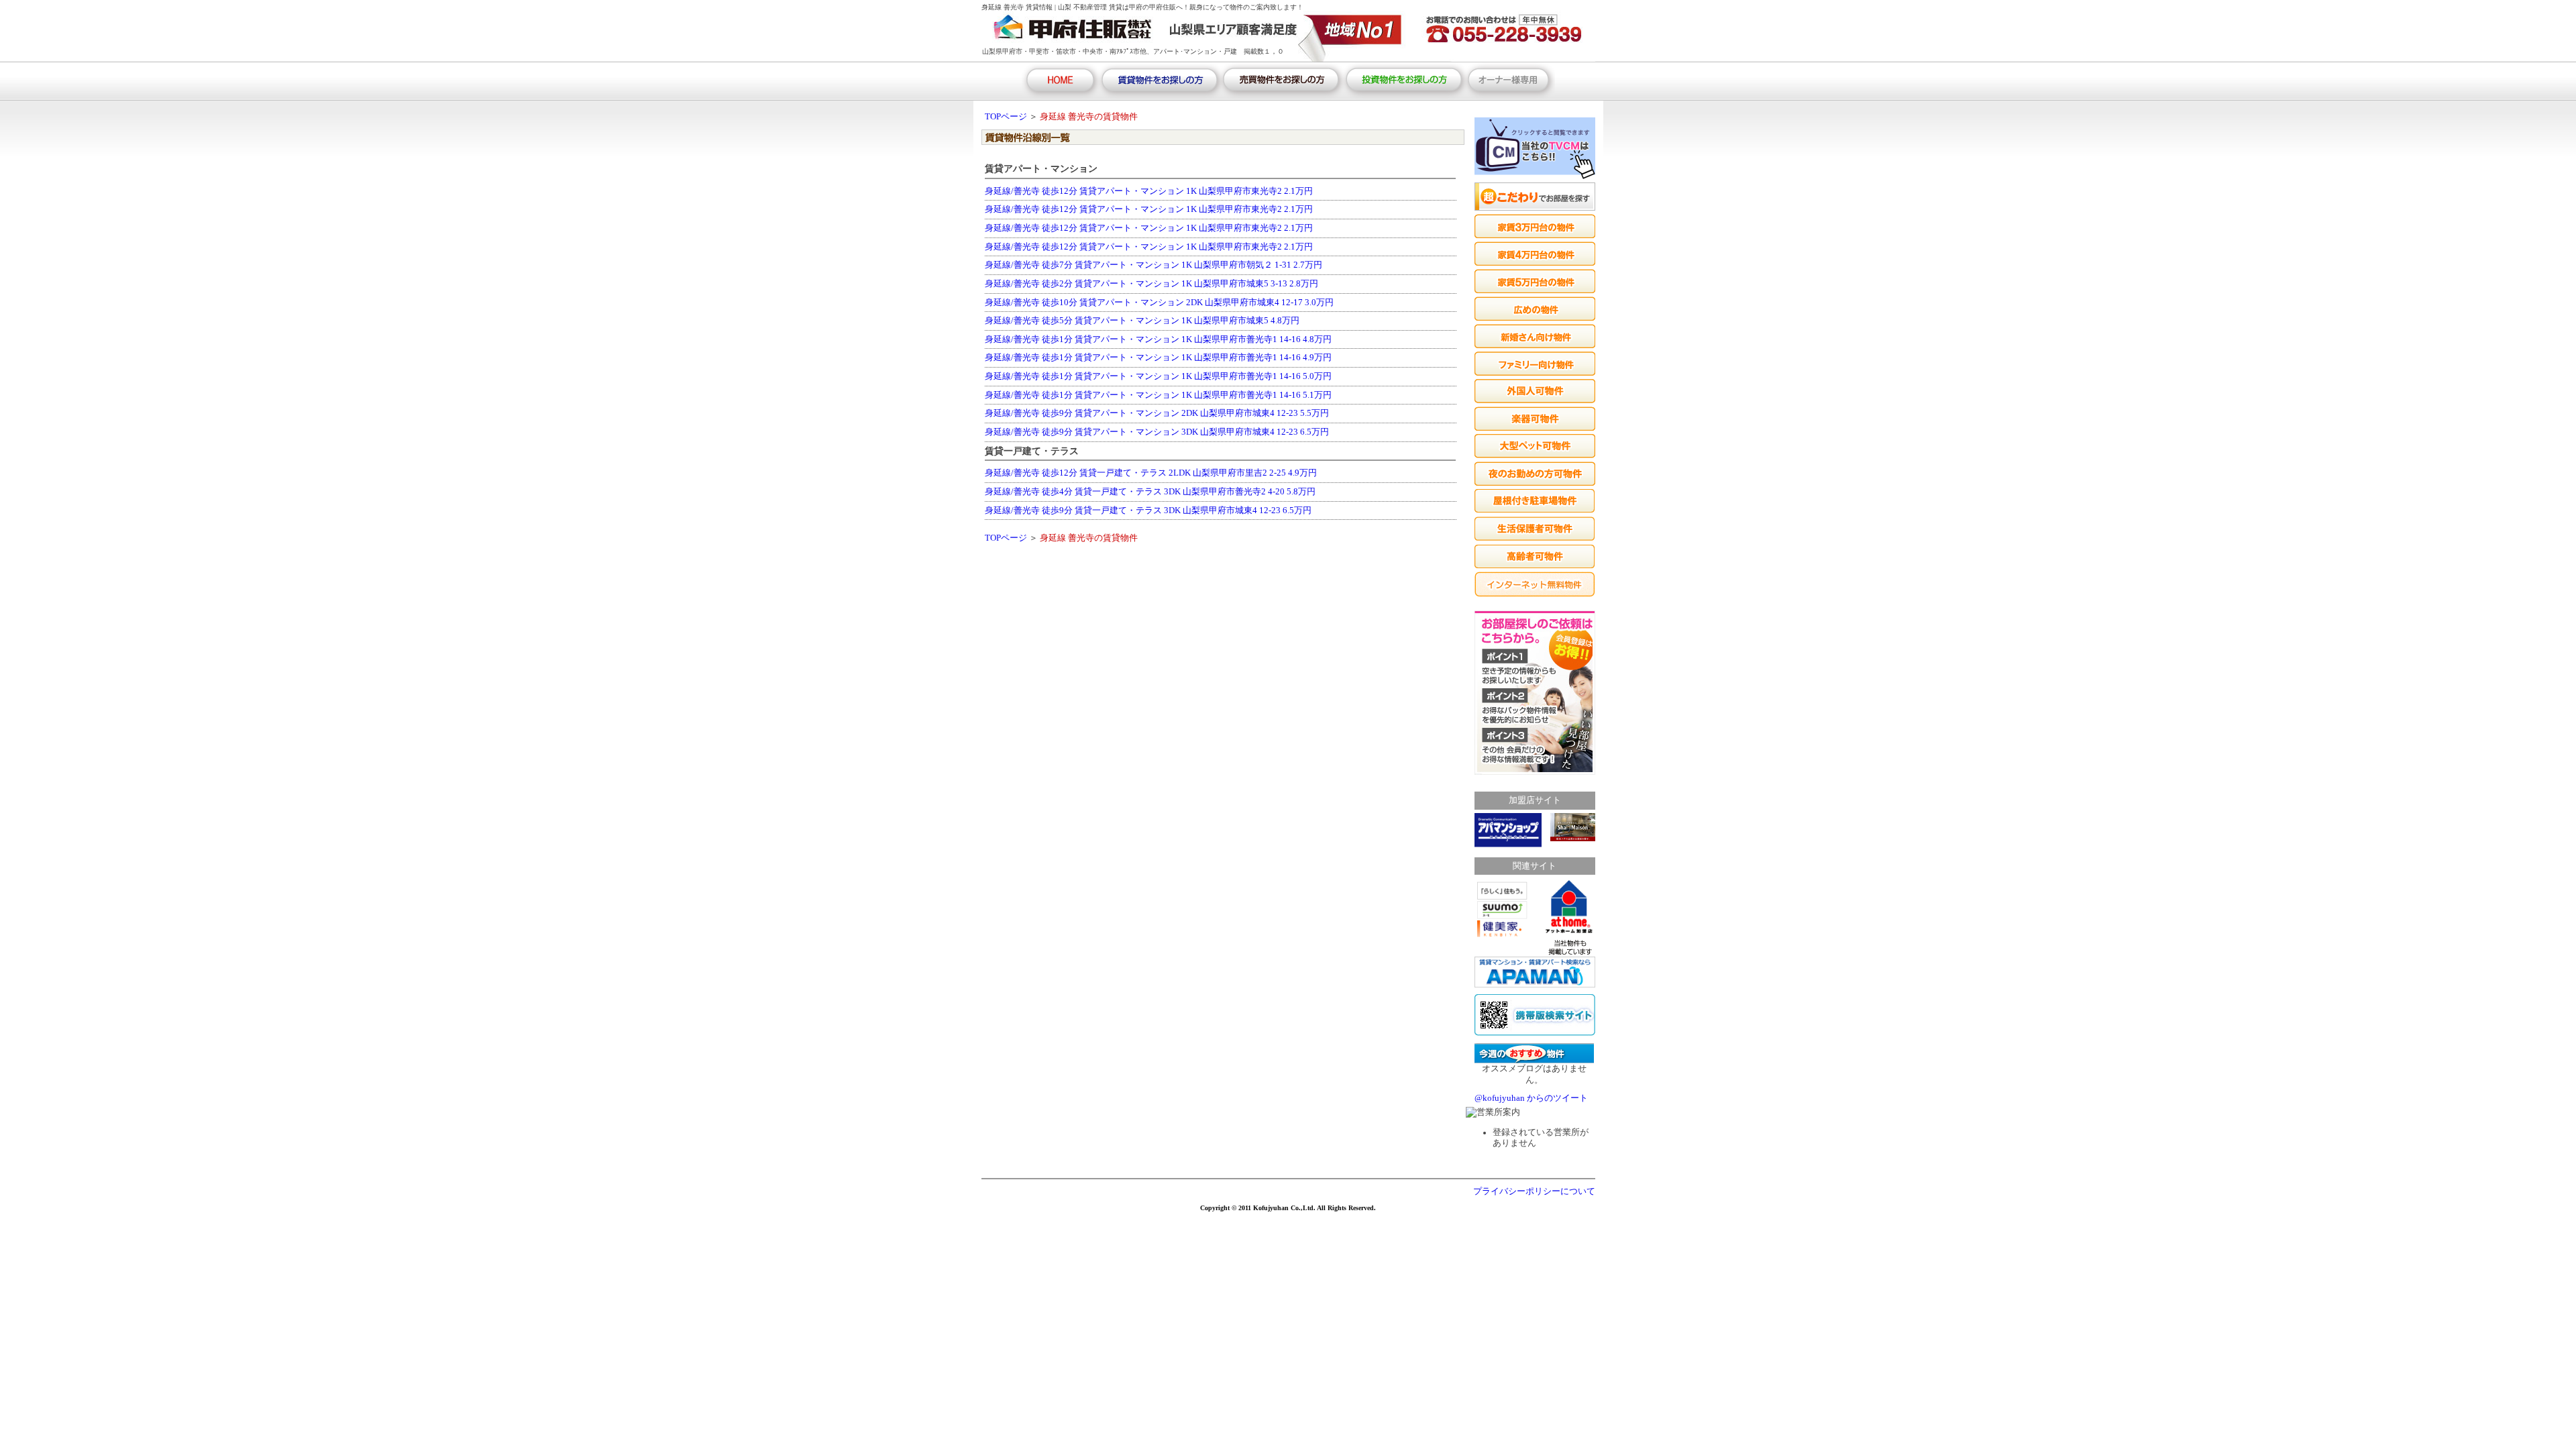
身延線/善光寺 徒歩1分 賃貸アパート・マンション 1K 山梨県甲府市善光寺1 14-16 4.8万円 (1158, 339)
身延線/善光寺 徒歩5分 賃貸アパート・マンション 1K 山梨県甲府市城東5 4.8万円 (1142, 321)
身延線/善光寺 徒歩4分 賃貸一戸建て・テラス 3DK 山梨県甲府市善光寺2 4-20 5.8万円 (1150, 492)
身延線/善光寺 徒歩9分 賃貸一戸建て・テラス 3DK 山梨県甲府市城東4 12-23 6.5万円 (1148, 511)
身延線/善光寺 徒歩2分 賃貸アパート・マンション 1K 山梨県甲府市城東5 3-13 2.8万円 (1151, 284)
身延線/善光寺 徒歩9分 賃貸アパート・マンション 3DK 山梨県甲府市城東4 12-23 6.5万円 (1157, 432)
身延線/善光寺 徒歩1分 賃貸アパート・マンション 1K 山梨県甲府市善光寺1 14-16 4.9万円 (1158, 358)
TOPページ (1006, 117)
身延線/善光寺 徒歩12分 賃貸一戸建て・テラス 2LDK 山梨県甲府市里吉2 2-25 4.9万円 (1151, 473)
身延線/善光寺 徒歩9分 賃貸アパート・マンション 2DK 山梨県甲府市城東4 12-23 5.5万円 (1157, 413)
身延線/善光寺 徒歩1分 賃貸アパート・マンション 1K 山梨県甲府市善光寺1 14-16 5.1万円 (1158, 395)
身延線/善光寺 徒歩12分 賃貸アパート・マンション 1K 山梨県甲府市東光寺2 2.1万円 (1149, 191)
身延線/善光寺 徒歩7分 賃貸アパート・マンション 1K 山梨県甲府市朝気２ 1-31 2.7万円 (1153, 265)
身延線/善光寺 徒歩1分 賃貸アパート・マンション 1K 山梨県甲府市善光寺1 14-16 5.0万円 (1158, 376)
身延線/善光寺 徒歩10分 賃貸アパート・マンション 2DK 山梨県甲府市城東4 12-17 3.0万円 (1159, 303)
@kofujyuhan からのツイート (1531, 1098)
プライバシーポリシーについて (1534, 1191)
